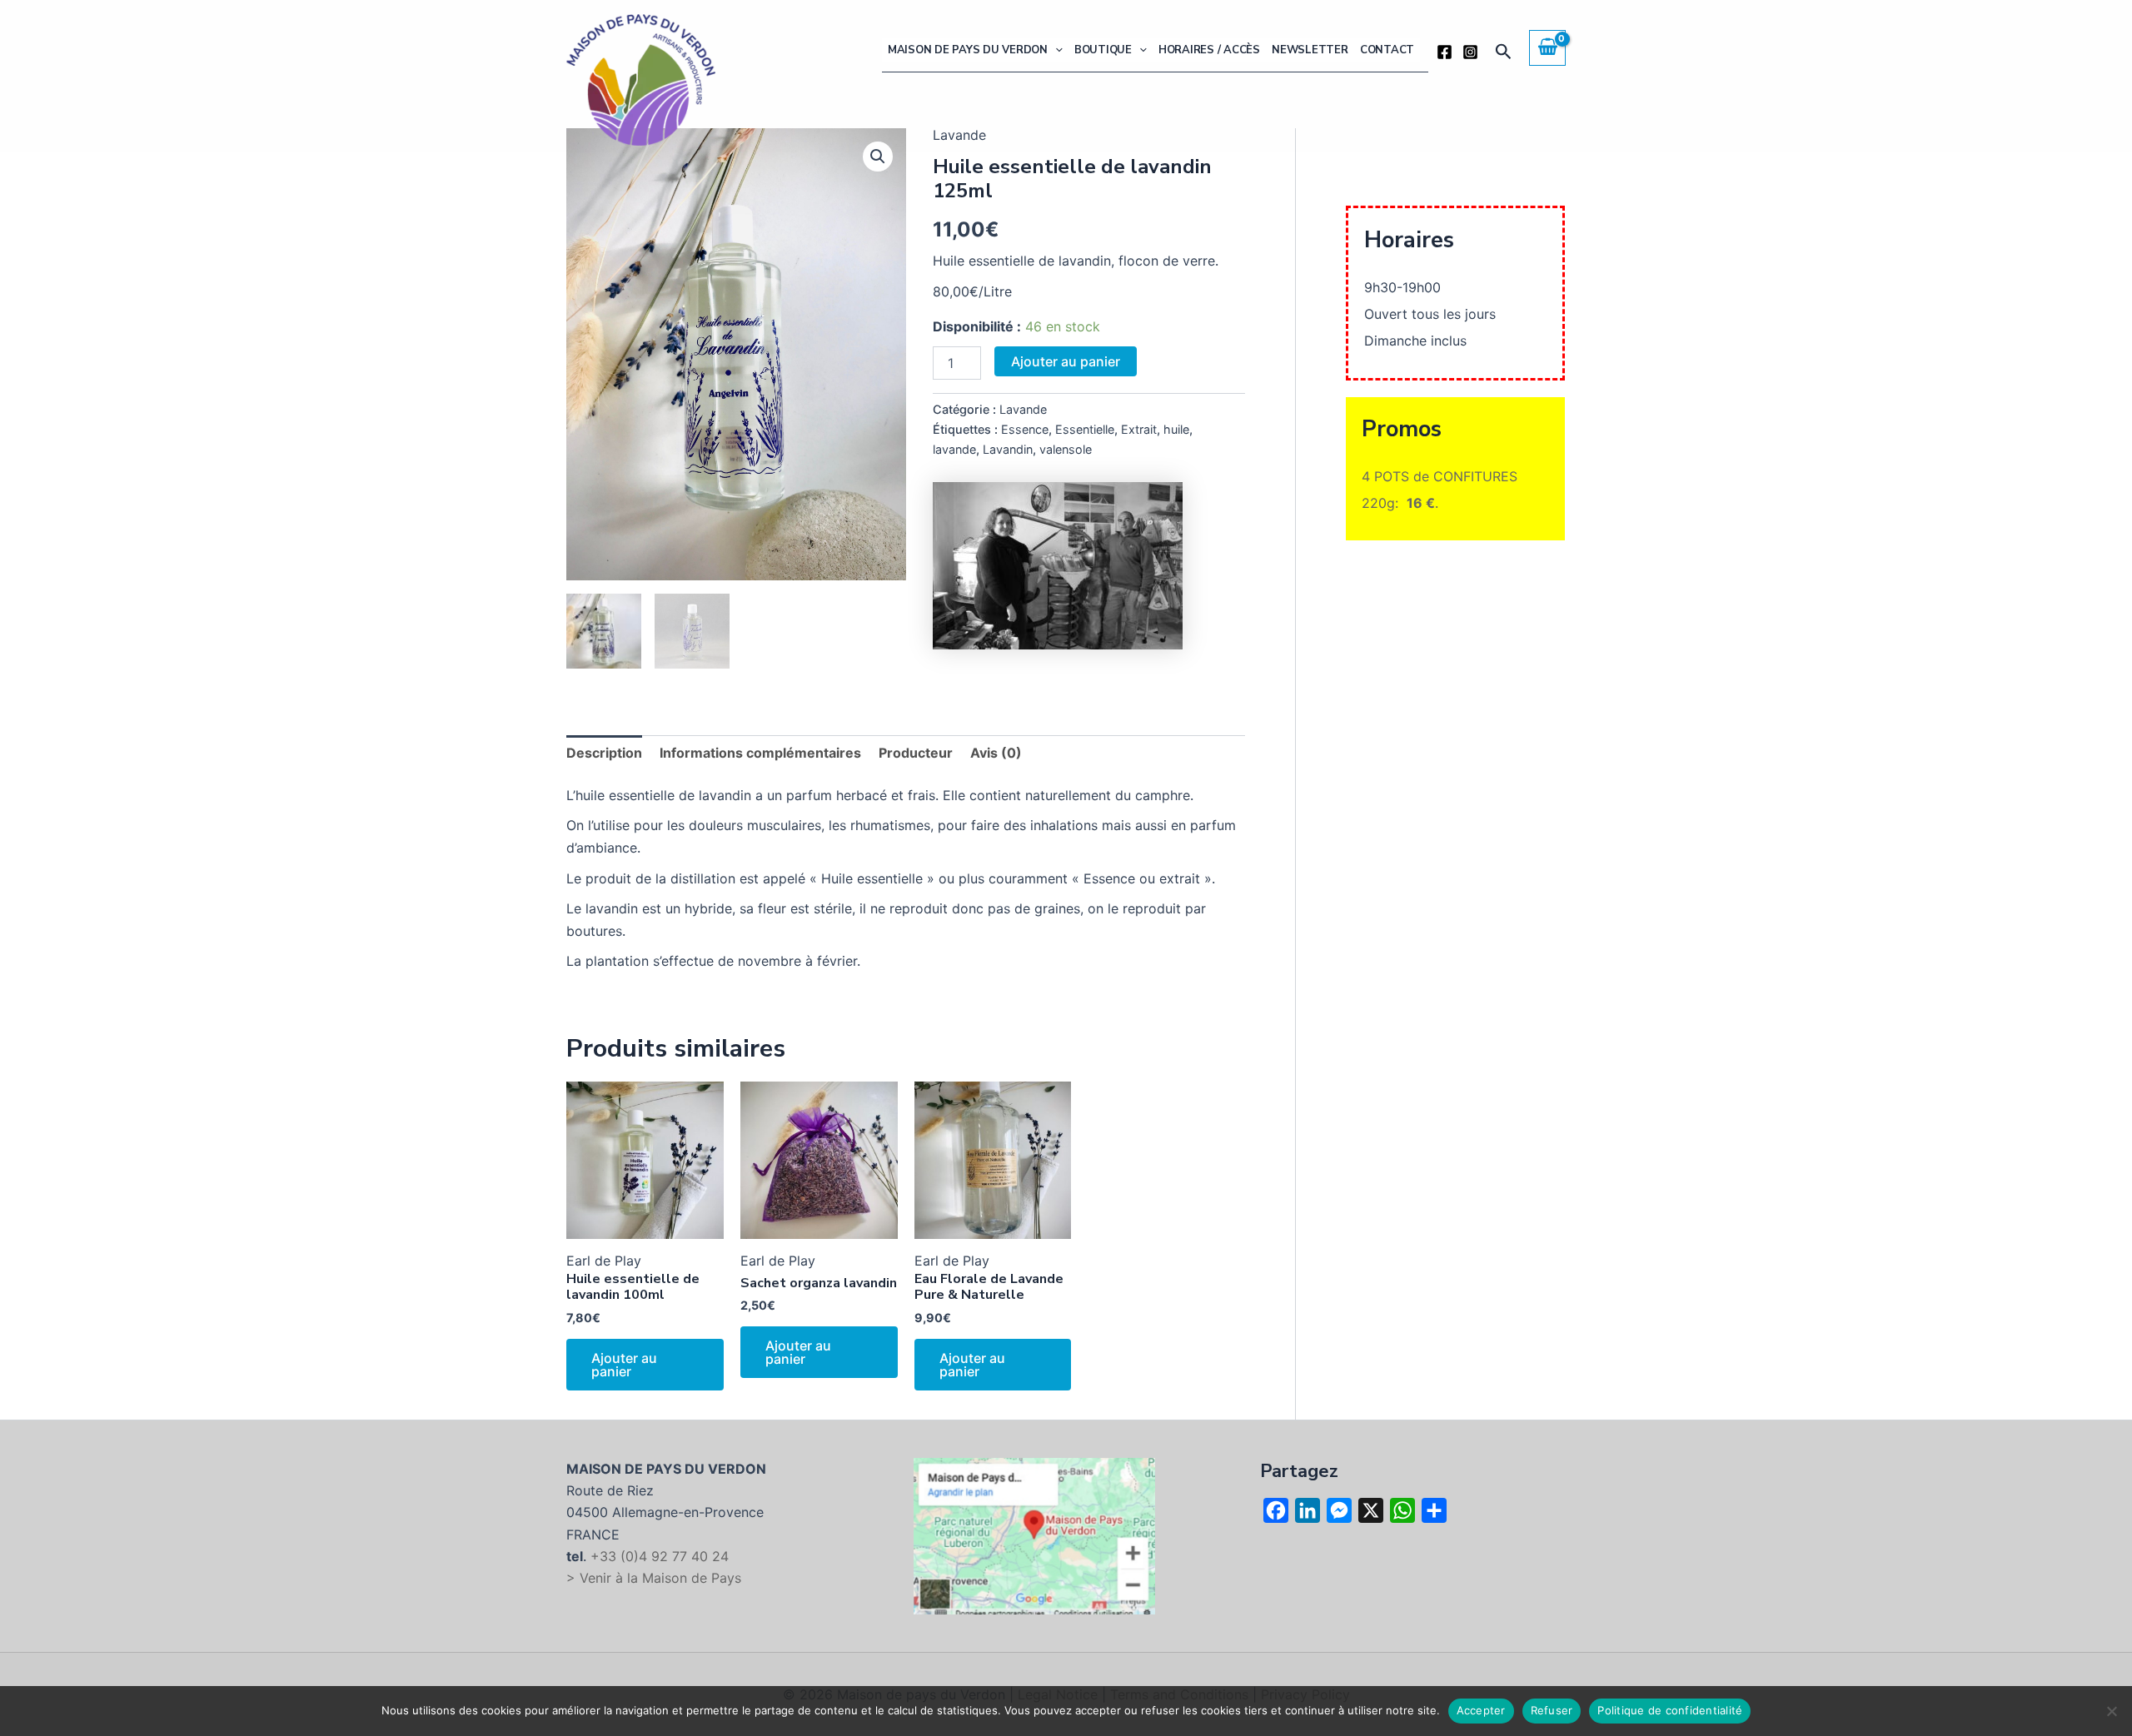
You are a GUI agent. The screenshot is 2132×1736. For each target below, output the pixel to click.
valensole (1066, 449)
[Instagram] (1470, 52)
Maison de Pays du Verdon (968, 50)
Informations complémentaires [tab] (760, 753)
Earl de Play (604, 1261)
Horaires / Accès (1209, 50)
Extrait (1139, 429)
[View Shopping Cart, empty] (1547, 47)
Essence (1025, 429)
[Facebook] (1445, 52)
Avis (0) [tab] (996, 753)
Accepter (1481, 1710)
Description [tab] (604, 753)
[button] (1055, 50)
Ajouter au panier (1066, 361)
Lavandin (1008, 449)
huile (1176, 429)
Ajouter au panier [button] (624, 1365)
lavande (954, 449)
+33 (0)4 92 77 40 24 (660, 1556)
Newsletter (1310, 50)
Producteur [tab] (916, 753)
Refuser (1552, 1710)
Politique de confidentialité (1670, 1710)
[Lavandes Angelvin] (1058, 566)
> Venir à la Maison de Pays (654, 1578)
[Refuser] (2111, 1711)
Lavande (1023, 409)
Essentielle (1085, 429)
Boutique (1103, 50)
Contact (1387, 50)
